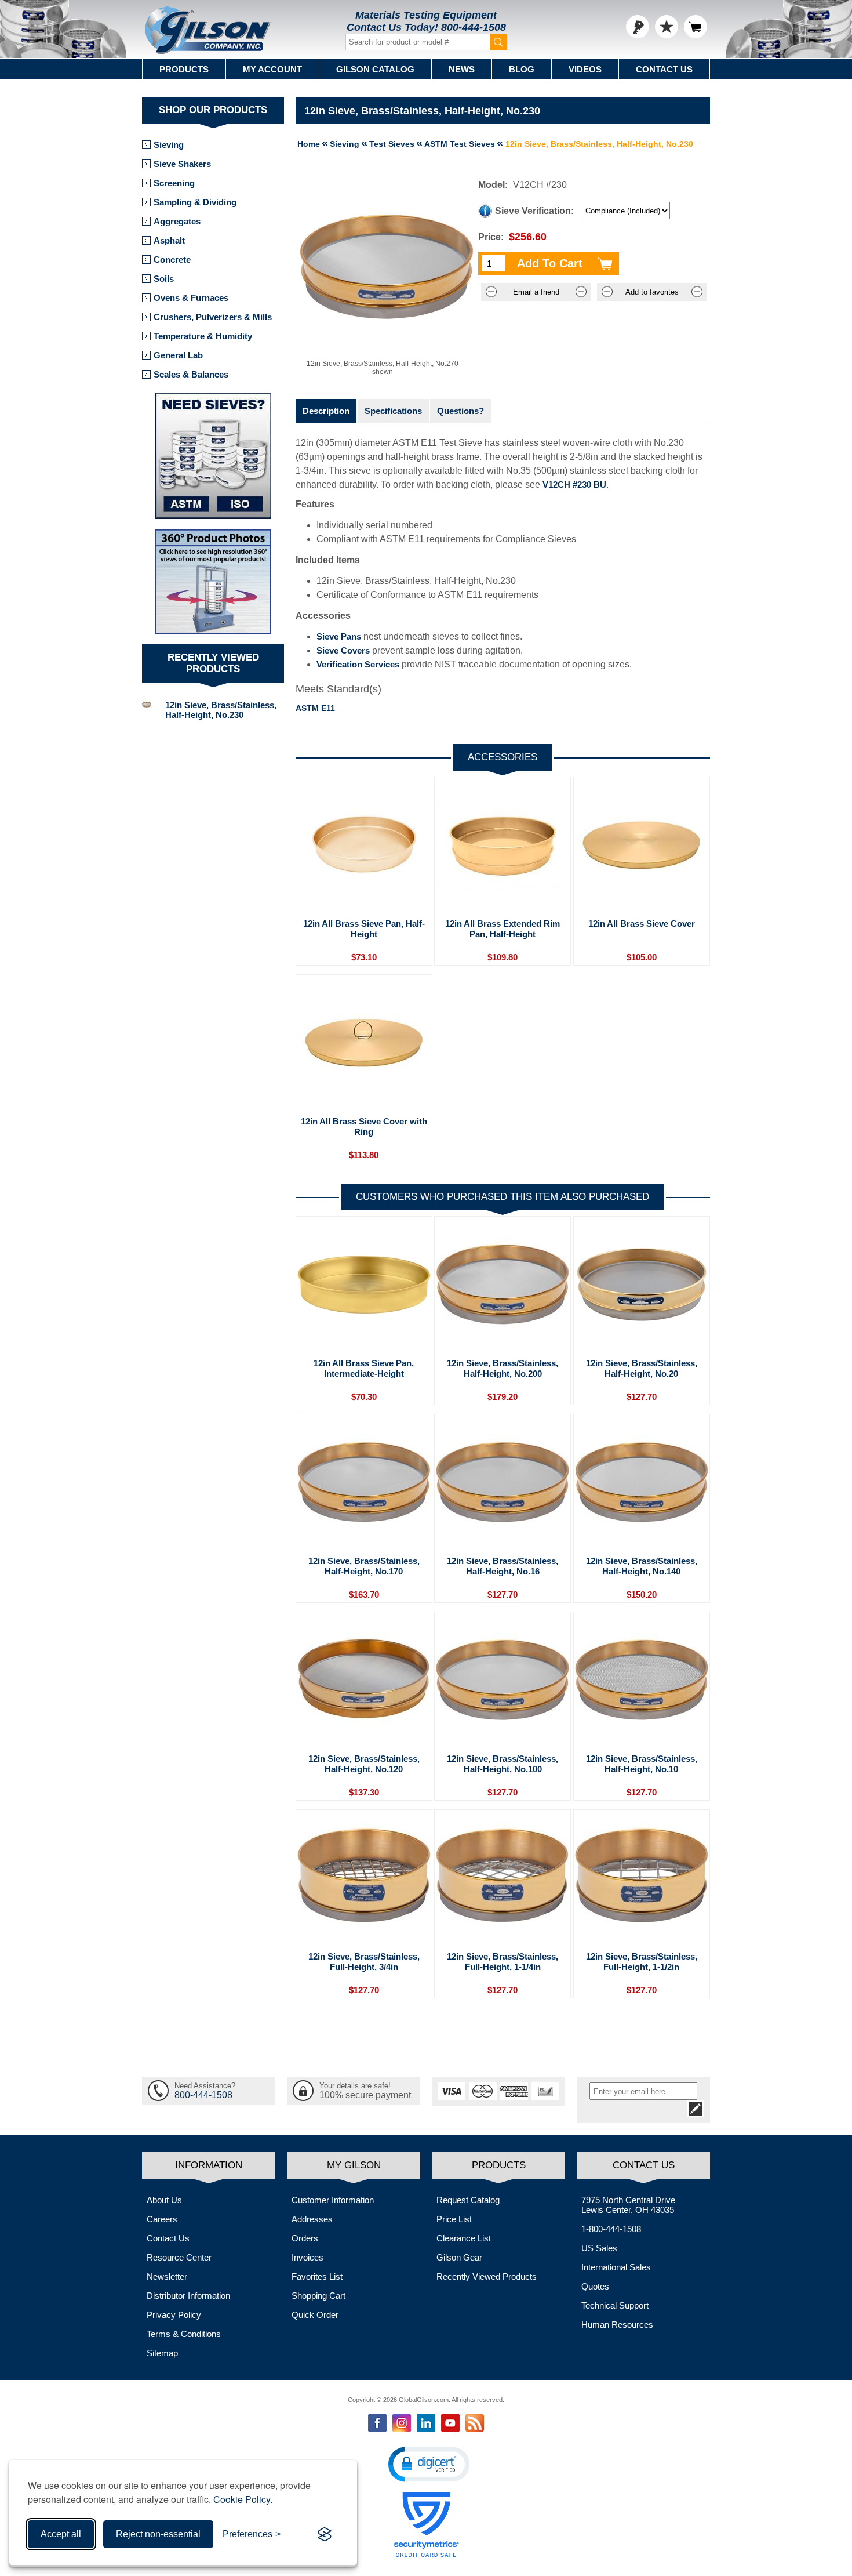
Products (184, 69)
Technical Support (615, 2305)
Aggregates (177, 221)
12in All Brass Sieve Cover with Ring (364, 1126)
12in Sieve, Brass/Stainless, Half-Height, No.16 (503, 1566)
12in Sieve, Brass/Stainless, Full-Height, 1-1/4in (503, 1962)
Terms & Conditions (184, 2334)
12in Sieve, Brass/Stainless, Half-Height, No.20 (642, 1368)
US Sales (599, 2248)
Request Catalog (468, 2200)
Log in (638, 27)
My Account (272, 69)
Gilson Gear (459, 2257)
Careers (162, 2219)
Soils (164, 279)
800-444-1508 (474, 27)
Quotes (595, 2286)
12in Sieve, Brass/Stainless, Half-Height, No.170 (364, 1566)
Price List (454, 2219)
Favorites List (317, 2276)
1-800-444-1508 (611, 2229)
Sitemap (162, 2353)
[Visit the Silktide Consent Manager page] (325, 2534)
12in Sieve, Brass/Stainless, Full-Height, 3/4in (364, 1962)
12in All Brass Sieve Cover (642, 924)
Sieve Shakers (182, 164)
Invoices (307, 2257)
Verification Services (358, 664)
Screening (174, 183)
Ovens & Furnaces (191, 298)
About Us (164, 2200)
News (462, 69)
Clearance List (464, 2238)
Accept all (61, 2534)
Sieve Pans (339, 636)
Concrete (172, 260)
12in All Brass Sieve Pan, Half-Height (364, 929)
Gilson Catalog (375, 69)
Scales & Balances (191, 374)
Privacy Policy (174, 2315)
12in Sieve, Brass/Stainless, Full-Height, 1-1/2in (642, 1962)
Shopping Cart (318, 2296)
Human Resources (617, 2325)
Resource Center (179, 2257)
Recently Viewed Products (487, 2276)
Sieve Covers (343, 650)
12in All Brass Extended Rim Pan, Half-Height (503, 929)
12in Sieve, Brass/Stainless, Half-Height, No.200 (503, 1368)
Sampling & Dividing (195, 202)
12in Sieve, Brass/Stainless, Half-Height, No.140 (642, 1566)
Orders (305, 2238)
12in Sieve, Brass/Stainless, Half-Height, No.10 (642, 1764)
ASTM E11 (315, 708)
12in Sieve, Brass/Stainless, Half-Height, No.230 (221, 710)
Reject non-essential (158, 2534)
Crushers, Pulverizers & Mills (213, 317)
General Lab (178, 355)
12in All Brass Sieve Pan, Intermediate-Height (364, 1368)
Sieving (169, 145)
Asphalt (169, 240)
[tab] (326, 411)
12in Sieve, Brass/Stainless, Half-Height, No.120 (364, 1764)
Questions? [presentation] (460, 411)
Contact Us (664, 69)
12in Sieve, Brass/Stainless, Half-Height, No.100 (503, 1764)
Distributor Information (188, 2296)
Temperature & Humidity (203, 336)
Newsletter (167, 2276)
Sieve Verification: (534, 211)
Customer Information (333, 2200)
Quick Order (315, 2315)
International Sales (616, 2267)
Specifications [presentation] (393, 411)
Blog (522, 69)
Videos (585, 69)
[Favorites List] (667, 27)
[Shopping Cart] (696, 27)
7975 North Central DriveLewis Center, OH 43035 (628, 2205)
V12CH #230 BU (574, 485)
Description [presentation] (326, 411)
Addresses (312, 2219)
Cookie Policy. (243, 2499)
